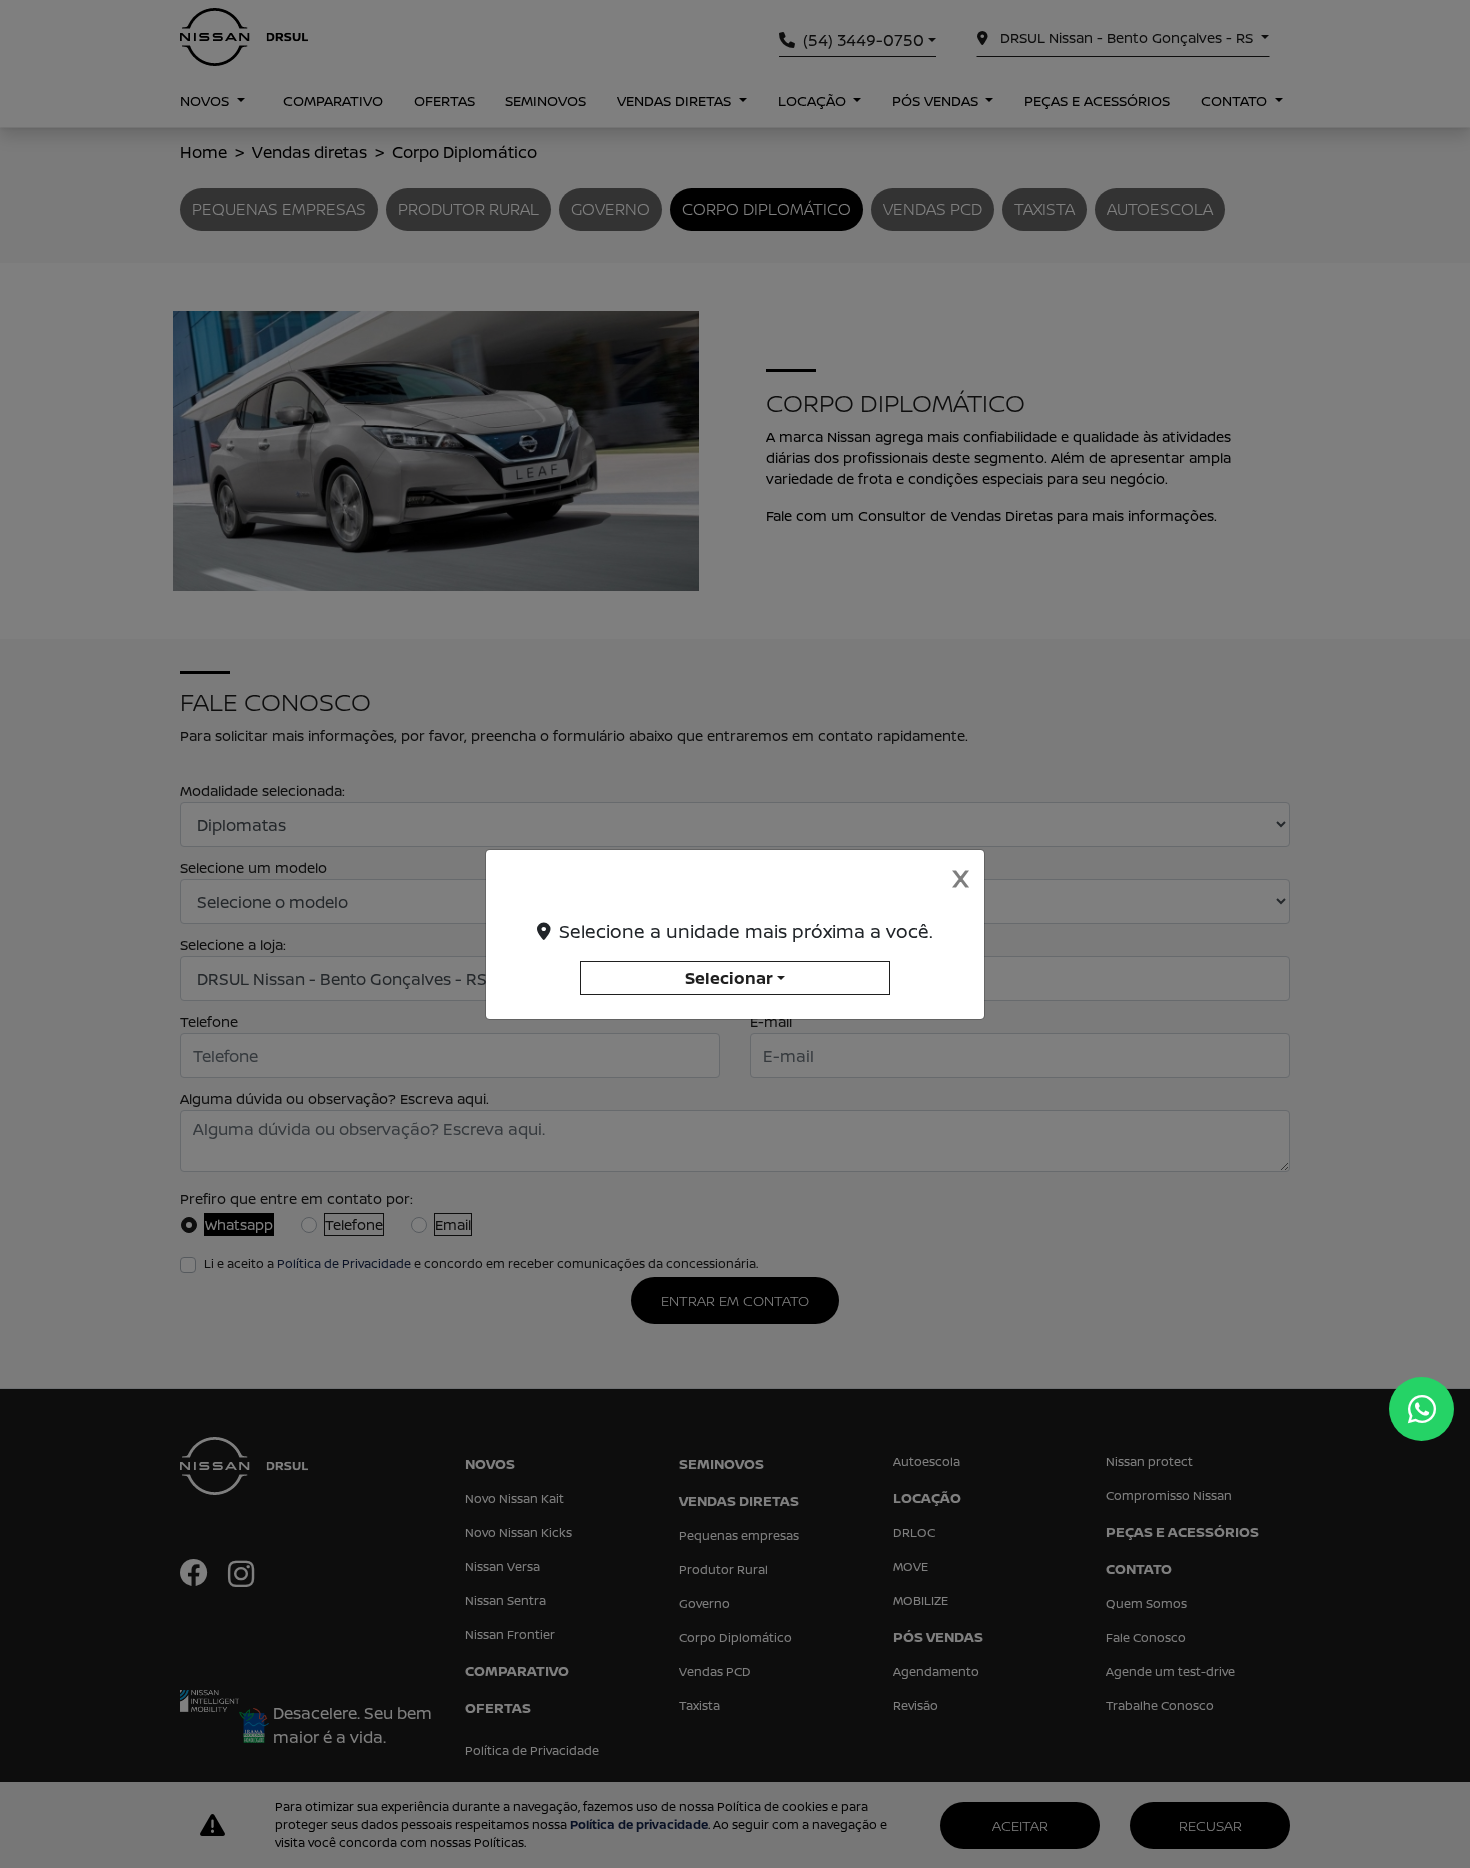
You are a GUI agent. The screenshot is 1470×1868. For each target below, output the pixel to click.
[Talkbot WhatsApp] (1421, 1409)
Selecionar (729, 978)
